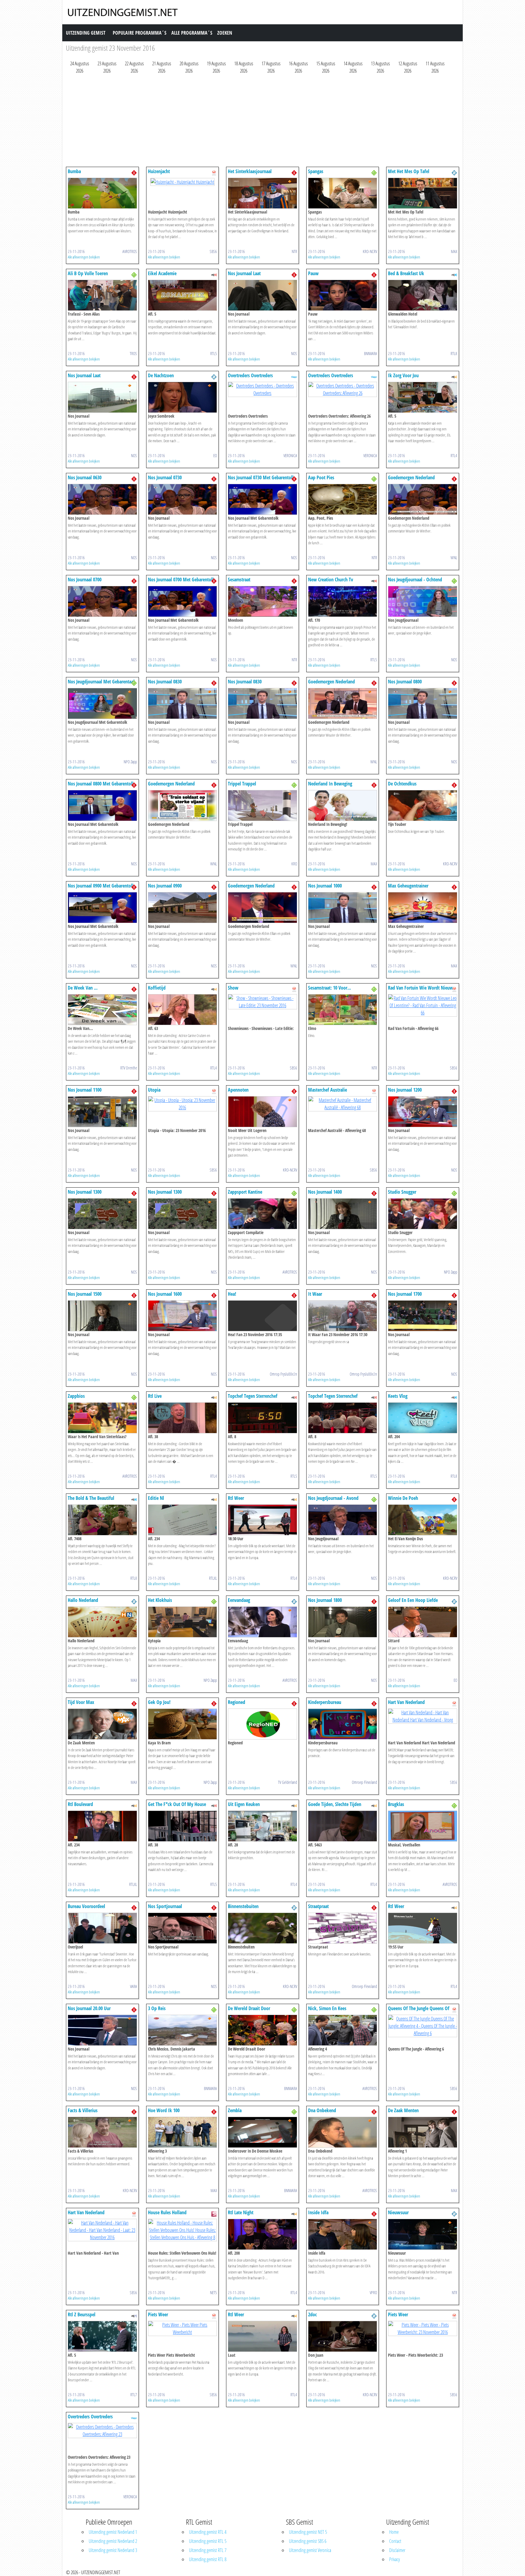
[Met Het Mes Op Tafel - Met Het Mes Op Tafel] (423, 193)
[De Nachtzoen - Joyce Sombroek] (183, 397)
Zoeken (225, 33)
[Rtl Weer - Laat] (262, 2336)
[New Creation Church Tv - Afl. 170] (343, 601)
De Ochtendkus (402, 784)
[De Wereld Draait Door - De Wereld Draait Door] (262, 2030)
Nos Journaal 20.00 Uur (89, 2008)
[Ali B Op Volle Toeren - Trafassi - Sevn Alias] (102, 295)
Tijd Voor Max (81, 1702)
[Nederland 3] (374, 172)
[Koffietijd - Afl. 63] (183, 1009)
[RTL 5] (214, 274)
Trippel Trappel (242, 784)
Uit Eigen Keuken (244, 1804)
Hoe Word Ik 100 (164, 2110)
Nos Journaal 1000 (325, 886)
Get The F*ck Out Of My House (177, 1804)
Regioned (237, 1702)
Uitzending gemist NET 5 (308, 2532)
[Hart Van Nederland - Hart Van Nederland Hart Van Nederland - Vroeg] (423, 1716)
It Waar (315, 1294)
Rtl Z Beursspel (82, 2314)
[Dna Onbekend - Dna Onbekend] (343, 2132)
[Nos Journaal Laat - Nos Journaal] (262, 295)
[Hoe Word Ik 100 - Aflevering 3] (183, 2132)
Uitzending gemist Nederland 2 (113, 2541)
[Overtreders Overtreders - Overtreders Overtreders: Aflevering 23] (102, 2430)
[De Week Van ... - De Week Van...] (102, 1009)
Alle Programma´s (192, 33)
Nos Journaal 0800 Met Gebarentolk (101, 784)
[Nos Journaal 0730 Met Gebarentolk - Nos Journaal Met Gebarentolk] (262, 499)
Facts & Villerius (83, 2110)
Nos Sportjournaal (165, 1906)
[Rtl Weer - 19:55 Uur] (423, 1928)
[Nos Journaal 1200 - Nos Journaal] (423, 1111)
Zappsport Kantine (245, 1192)
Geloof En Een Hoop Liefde (413, 1600)
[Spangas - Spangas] (343, 193)
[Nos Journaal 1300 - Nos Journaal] (102, 1213)
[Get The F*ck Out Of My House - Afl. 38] (183, 1825)
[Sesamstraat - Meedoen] (262, 601)
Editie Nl (156, 1498)
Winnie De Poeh (403, 1498)
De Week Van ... (83, 988)
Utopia (154, 1090)
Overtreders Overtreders (250, 375)
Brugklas (396, 1804)
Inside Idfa (318, 2212)
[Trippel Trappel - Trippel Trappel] (262, 805)
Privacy (395, 2559)
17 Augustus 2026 (271, 67)
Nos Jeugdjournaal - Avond (333, 1498)
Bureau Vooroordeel (86, 1906)
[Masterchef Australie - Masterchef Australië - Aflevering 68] (343, 1103)
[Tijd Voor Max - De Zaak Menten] (102, 1723)
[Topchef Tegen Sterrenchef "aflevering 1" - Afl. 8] (262, 1417)
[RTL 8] (454, 274)
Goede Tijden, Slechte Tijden (335, 1804)
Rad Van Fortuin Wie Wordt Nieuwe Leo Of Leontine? (422, 991)
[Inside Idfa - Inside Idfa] (343, 2234)
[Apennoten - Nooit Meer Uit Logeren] (262, 1111)
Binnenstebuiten (243, 1906)
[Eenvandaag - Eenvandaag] (262, 1621)
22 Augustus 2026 (134, 67)
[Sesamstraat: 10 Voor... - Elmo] (343, 1009)
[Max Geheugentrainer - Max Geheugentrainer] (423, 907)
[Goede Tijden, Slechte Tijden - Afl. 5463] (343, 1825)
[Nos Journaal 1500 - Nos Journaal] (102, 1315)
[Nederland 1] (134, 172)
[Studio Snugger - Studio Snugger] (423, 1213)
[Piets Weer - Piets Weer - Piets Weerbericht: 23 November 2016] (423, 2328)
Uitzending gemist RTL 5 (208, 2541)
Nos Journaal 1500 (85, 1294)
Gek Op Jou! (159, 1702)
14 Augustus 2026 (353, 67)
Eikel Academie (162, 273)
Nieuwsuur (398, 2212)
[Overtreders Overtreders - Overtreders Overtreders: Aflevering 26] (343, 389)
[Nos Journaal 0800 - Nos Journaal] (423, 703)
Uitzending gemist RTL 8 (208, 2559)
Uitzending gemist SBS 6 (308, 2541)
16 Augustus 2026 (298, 67)
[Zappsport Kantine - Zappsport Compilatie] (262, 1213)
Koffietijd (157, 988)
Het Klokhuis (160, 1600)
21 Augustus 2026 (162, 67)
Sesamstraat (239, 580)
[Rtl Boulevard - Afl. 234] (102, 1825)
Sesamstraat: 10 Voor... (329, 988)
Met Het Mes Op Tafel (409, 171)
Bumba (74, 171)
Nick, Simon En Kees (327, 2008)
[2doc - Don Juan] (343, 2336)
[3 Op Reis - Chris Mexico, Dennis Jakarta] (183, 2030)
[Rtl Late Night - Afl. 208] (262, 2234)
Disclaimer (397, 2550)
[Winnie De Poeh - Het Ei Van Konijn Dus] (423, 1519)
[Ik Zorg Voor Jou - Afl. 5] (423, 397)
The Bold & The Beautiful (91, 1498)
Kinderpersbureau (325, 1702)
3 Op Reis (157, 2008)
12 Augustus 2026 (408, 67)
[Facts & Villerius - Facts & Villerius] (102, 2132)
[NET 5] (214, 2213)
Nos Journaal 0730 (165, 477)
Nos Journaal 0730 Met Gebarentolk (261, 477)
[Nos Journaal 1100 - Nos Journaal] (102, 1111)
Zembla (235, 2110)
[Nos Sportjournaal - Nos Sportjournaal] (183, 1928)
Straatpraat (318, 1906)
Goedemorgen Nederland (411, 477)
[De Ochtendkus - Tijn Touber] (423, 805)
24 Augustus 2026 (80, 67)
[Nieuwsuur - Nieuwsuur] (423, 2234)
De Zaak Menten (403, 2110)
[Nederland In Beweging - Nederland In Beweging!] (343, 805)
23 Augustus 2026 (107, 67)
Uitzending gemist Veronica (310, 2550)
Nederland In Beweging (330, 784)
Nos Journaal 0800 (405, 682)
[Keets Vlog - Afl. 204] (423, 1417)
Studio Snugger (402, 1192)
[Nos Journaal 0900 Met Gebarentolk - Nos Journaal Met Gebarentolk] (102, 907)
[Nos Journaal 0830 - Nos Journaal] (183, 703)
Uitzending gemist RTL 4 (208, 2532)
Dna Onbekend (322, 2110)
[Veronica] (294, 376)
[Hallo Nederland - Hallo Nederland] (102, 1621)
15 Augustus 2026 (326, 67)
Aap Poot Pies (321, 477)
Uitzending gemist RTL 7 (208, 2550)
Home (394, 2532)
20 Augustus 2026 (189, 67)
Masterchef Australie (328, 1090)
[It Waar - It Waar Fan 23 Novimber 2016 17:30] (343, 1315)
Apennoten (238, 1090)
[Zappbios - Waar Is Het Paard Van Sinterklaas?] (102, 1417)
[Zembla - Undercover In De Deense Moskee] (262, 2132)
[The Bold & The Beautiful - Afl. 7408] (102, 1519)
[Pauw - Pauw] (343, 295)
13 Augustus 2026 (380, 67)
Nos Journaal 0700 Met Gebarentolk (181, 580)
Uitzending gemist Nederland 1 (113, 2532)
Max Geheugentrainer (408, 886)
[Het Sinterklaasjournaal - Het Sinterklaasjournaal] (262, 193)
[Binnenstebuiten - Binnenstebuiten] (262, 1928)
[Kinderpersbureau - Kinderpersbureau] (343, 1723)
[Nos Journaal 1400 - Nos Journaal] (343, 1213)
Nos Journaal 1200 (405, 1090)
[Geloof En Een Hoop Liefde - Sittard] (423, 1621)
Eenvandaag (239, 1600)
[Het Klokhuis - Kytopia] (183, 1621)
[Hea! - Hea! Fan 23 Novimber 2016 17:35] (262, 1315)
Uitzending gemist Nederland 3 (113, 2550)
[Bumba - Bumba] (102, 193)
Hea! (232, 1294)
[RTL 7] (134, 2315)
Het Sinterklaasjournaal (250, 171)
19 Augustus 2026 (216, 67)
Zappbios (76, 1396)
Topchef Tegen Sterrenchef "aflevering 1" (253, 1399)
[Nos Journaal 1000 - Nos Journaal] (343, 907)
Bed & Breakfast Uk (406, 273)
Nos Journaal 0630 (85, 477)
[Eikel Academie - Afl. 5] (183, 295)
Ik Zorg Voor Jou (403, 375)
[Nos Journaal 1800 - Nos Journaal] (343, 1621)
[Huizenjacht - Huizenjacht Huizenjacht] (182, 181)
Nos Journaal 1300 (85, 1192)
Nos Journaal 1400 (325, 1192)
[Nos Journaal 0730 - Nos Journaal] (183, 499)
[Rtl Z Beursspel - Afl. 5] (102, 2336)
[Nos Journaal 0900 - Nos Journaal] (183, 907)
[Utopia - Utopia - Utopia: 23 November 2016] (183, 1103)
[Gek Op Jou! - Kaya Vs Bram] (183, 1723)
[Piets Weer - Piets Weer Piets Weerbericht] (183, 2328)
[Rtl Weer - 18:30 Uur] (262, 1519)
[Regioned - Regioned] (262, 1723)
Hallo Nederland (83, 1600)
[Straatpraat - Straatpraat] (343, 1928)
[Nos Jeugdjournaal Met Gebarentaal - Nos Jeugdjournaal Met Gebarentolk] (102, 703)
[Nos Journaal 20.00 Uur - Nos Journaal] (102, 2030)
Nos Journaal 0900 (165, 886)
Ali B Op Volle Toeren (88, 273)
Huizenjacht (159, 171)
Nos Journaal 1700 (405, 1294)
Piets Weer (158, 2314)
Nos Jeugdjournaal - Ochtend (415, 580)
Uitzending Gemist (86, 33)
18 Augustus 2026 (244, 67)
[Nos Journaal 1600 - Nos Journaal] (183, 1315)
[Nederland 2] (454, 172)
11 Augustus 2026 (435, 67)
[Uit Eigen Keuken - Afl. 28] (262, 1825)
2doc (312, 2314)
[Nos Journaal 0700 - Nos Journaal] (102, 601)
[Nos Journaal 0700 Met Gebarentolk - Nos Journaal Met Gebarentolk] (183, 601)
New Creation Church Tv (331, 580)
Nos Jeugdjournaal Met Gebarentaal (101, 682)
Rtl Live (155, 1396)
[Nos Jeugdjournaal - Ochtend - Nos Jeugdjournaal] (423, 601)
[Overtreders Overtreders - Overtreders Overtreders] (262, 389)
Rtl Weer (236, 1498)
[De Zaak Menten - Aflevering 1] (423, 2132)
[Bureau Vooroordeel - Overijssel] (102, 1928)
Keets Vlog (398, 1396)
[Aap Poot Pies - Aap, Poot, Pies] (343, 499)
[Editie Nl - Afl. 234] (183, 1519)
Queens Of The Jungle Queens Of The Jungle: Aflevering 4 (419, 2011)
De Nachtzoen (161, 375)
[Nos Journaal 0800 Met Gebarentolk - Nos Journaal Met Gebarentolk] (102, 805)
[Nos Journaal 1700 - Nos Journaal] (423, 1315)
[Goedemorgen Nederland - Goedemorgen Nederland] (423, 499)
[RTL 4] (454, 376)
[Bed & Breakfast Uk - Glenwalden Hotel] (423, 295)
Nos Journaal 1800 (325, 1600)
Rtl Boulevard (80, 1804)
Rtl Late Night (241, 2212)
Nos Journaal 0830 (165, 682)
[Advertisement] (248, 122)
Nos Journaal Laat (244, 273)
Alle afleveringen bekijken (84, 257)
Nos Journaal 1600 (165, 1294)
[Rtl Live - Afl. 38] (183, 1417)
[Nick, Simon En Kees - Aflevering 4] (343, 2030)
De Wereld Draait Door (249, 2008)
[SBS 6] (214, 172)
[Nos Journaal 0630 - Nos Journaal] (102, 499)
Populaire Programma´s (140, 33)
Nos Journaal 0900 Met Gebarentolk (101, 886)
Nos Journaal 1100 (85, 1090)
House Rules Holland (167, 2212)
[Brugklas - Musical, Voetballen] (423, 1825)
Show (233, 988)
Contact (395, 2541)
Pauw (313, 273)
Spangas (316, 171)
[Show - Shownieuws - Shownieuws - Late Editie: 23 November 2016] (262, 1001)
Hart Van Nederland (406, 1702)
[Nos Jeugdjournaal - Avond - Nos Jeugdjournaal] (343, 1519)
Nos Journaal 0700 (85, 580)
